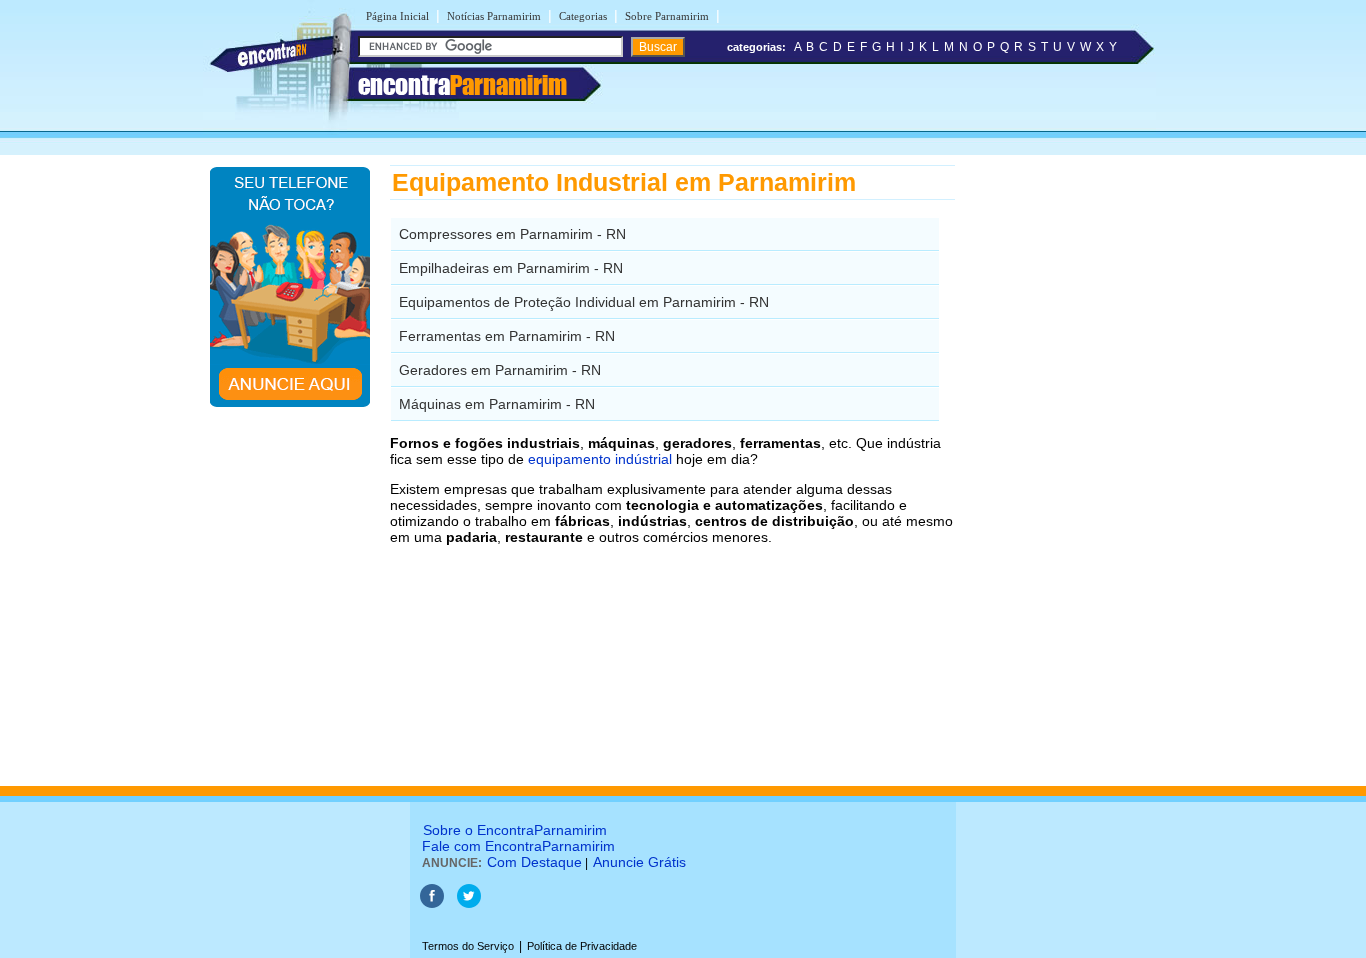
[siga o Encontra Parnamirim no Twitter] (469, 904)
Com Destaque (534, 862)
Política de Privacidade (582, 946)
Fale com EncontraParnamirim (518, 846)
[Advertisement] (1058, 465)
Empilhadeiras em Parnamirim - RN (511, 268)
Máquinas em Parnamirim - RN (497, 404)
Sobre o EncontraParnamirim (515, 830)
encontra (462, 85)
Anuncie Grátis (639, 862)
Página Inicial (397, 16)
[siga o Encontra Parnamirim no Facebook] (432, 904)
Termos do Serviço (468, 946)
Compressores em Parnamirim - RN (512, 234)
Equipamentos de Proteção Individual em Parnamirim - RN (584, 302)
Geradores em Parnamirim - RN (500, 370)
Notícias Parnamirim (494, 16)
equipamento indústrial (600, 459)
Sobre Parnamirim (667, 16)
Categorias (583, 16)
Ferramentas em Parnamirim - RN (507, 336)
